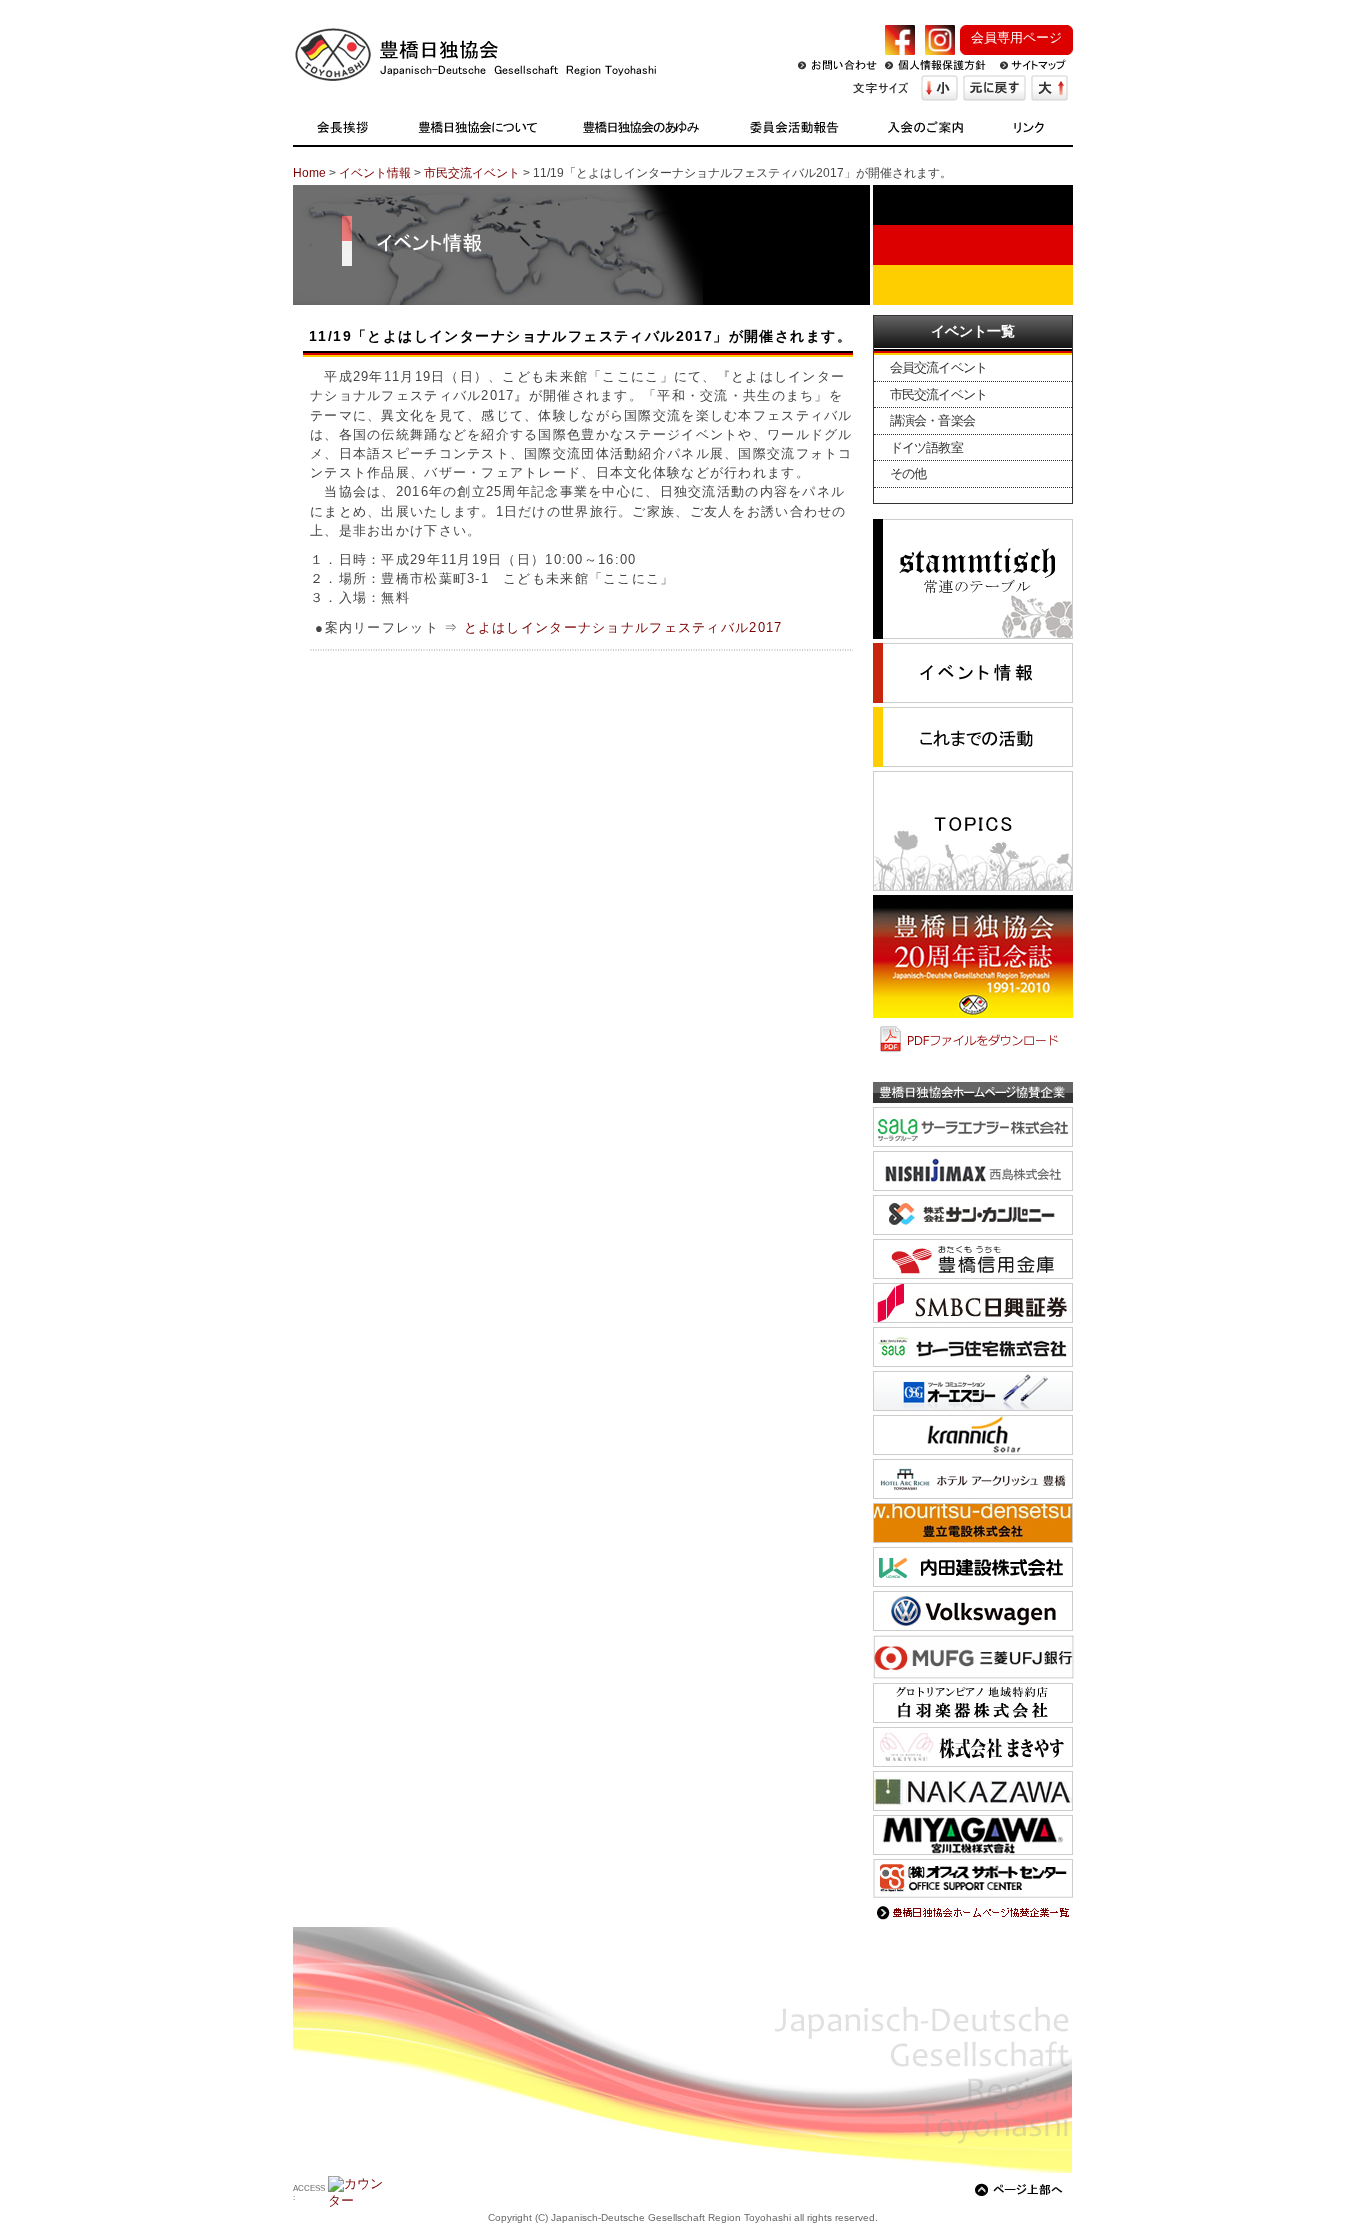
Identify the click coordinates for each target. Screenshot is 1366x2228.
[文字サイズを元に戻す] (994, 88)
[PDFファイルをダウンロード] (973, 1053)
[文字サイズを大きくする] (1049, 88)
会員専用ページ (1016, 37)
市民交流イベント (472, 173)
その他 (908, 473)
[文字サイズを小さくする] (939, 88)
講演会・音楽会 (932, 420)
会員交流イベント (938, 367)
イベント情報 (375, 173)
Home (309, 173)
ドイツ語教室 (926, 447)
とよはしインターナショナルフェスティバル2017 (623, 627)
